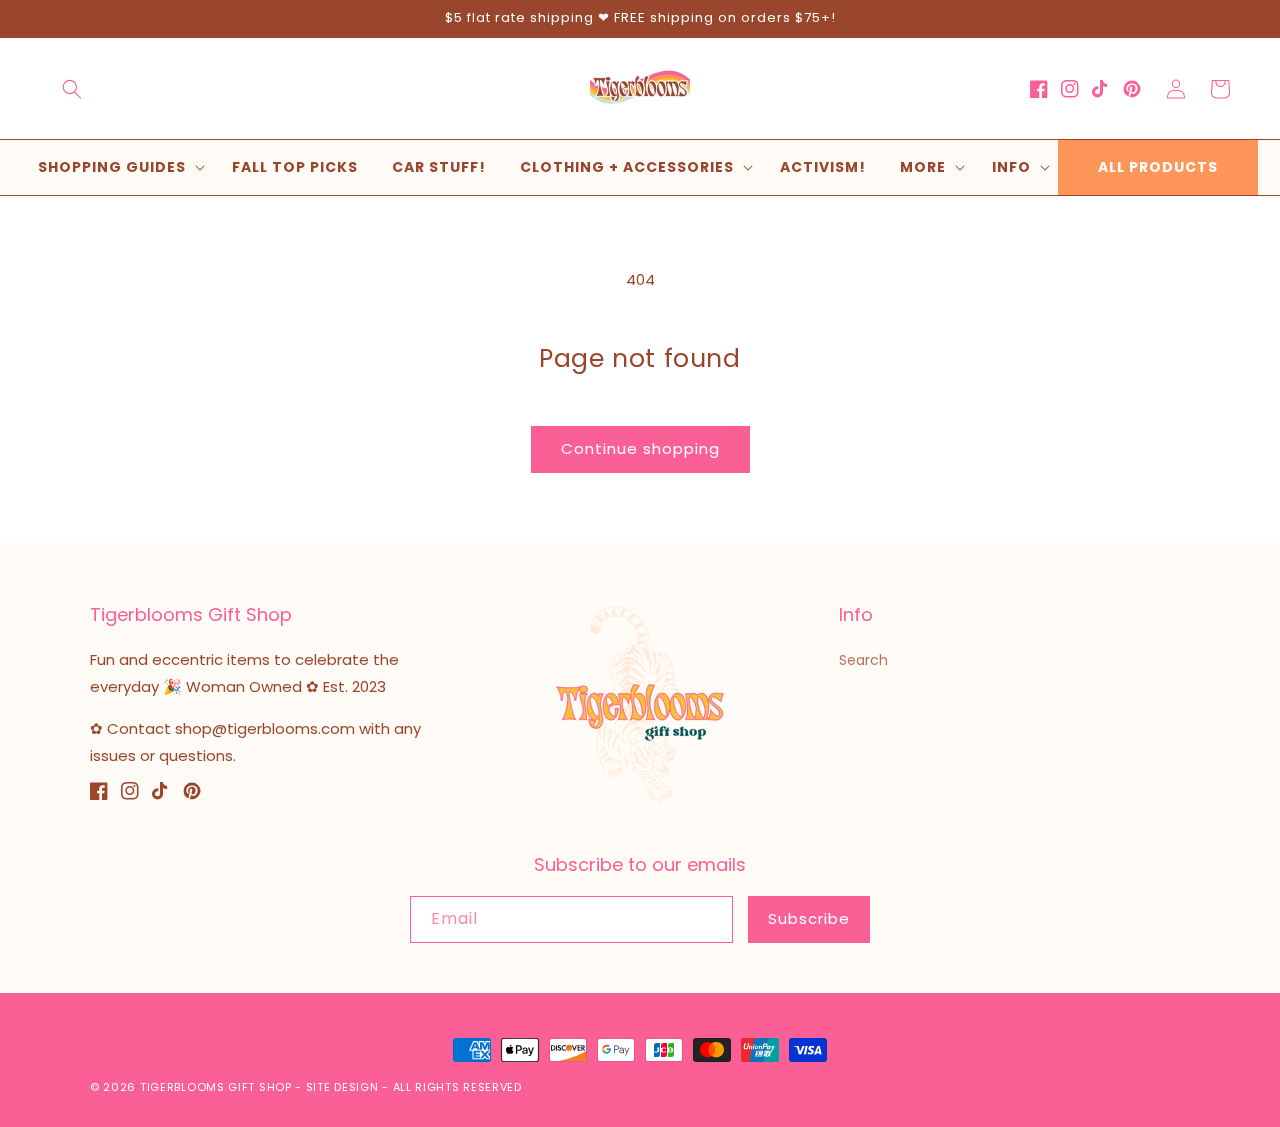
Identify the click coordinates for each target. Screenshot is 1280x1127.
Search (863, 660)
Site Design (342, 1087)
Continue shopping (640, 448)
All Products (1158, 167)
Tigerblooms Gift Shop (216, 1087)
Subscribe (809, 918)
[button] (72, 89)
